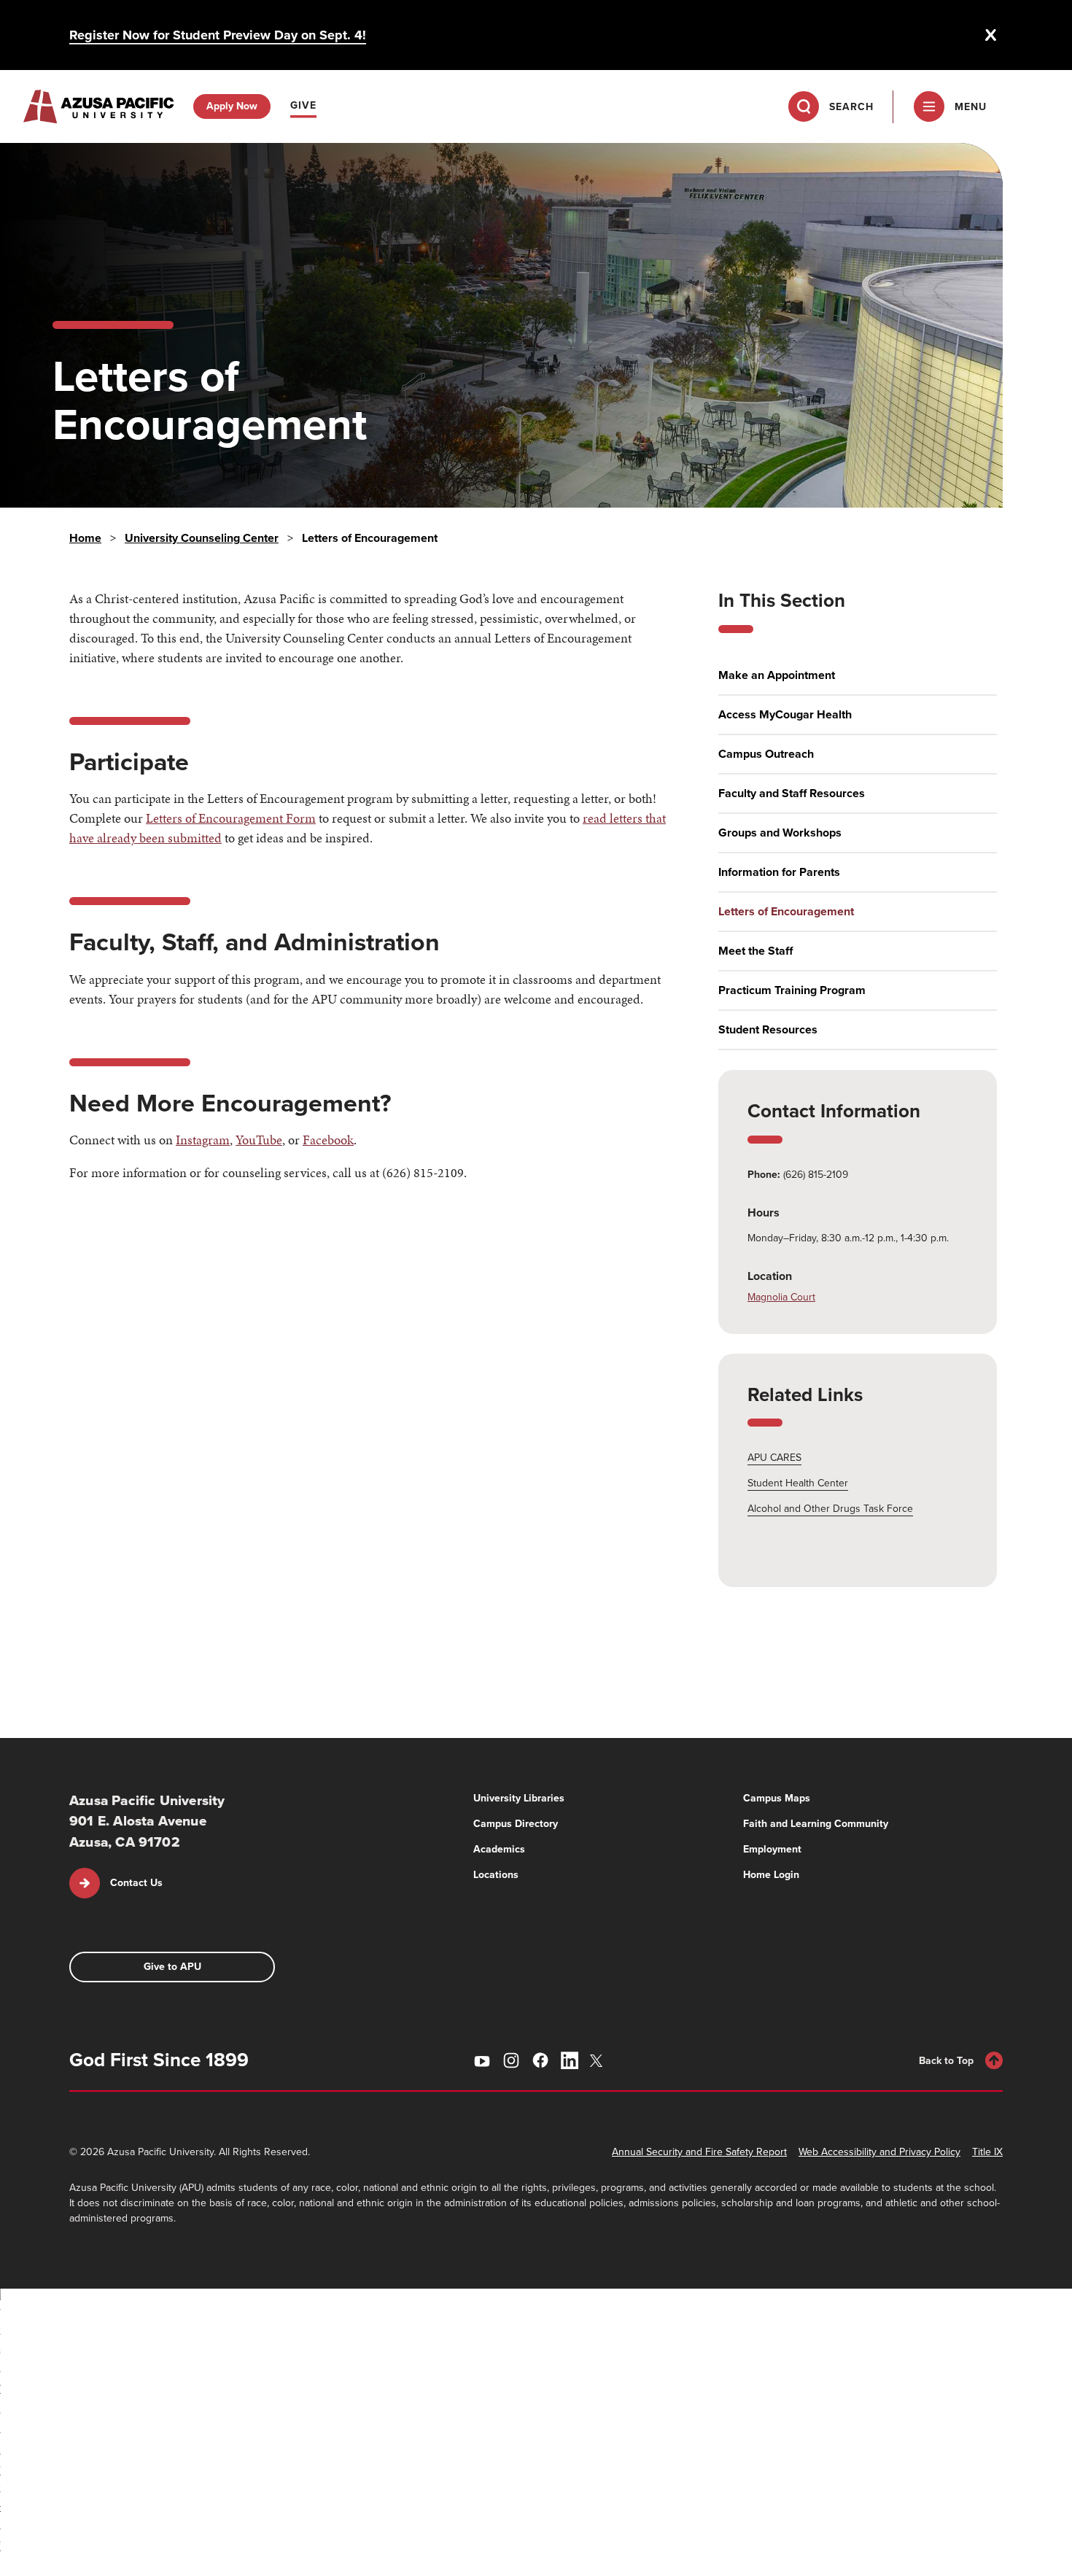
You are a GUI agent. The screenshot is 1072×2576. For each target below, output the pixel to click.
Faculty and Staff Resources (792, 794)
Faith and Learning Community (816, 1824)
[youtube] (482, 2060)
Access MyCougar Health (785, 715)
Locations (496, 1875)
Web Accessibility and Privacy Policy (879, 2152)
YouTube (259, 1140)
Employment (772, 1849)
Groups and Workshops (780, 833)
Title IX (987, 2152)
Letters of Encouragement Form (231, 818)
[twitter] (599, 2061)
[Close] (991, 35)
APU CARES (774, 1458)
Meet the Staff (756, 951)
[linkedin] (570, 2060)
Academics (499, 1849)
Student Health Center (798, 1483)
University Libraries (519, 1798)
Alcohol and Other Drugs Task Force (830, 1509)
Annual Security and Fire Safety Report (699, 2152)
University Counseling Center (202, 538)
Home (85, 538)
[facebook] (540, 2060)
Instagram (203, 1140)
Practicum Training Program (792, 990)
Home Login (771, 1875)
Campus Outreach (766, 754)
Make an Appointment (777, 675)
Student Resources (768, 1030)
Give (303, 105)
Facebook (328, 1140)
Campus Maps (777, 1798)
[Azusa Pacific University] (98, 106)
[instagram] (511, 2060)
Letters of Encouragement (786, 912)
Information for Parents (779, 872)
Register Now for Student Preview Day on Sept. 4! (218, 35)
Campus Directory (516, 1824)
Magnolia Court (781, 1297)
